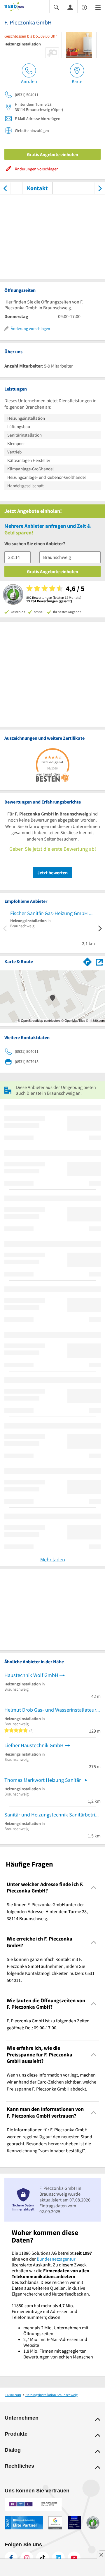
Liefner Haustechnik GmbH (34, 1745)
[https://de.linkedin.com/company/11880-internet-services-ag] (58, 2558)
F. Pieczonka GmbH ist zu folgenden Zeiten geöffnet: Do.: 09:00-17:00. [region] (48, 2024)
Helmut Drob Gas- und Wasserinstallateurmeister (52, 1710)
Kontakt (37, 188)
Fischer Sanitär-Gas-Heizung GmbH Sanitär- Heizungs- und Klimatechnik (52, 913)
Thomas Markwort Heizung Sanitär (43, 1780)
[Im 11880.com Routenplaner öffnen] (87, 961)
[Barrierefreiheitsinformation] (84, 7)
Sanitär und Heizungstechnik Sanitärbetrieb (52, 1815)
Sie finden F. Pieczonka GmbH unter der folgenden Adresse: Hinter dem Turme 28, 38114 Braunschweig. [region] (47, 1911)
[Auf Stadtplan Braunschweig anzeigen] (99, 962)
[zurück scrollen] (5, 188)
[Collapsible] (94, 1888)
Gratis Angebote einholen (52, 154)
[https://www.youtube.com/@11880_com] (74, 2558)
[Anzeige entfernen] (101, 2555)
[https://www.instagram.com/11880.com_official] (27, 2558)
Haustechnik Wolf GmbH (31, 1675)
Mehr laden (53, 1559)
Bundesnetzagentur (56, 2259)
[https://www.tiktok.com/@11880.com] (43, 2558)
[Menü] (98, 7)
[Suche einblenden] (56, 7)
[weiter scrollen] (100, 188)
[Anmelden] (70, 7)
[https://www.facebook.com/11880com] (11, 2558)
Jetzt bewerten (52, 873)
